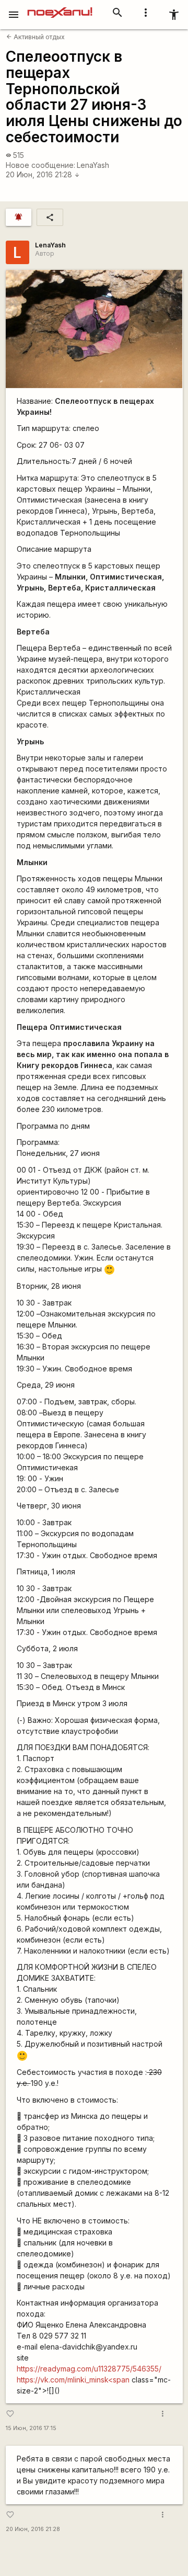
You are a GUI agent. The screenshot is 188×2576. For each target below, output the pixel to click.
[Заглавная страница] (60, 7)
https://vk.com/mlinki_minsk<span (73, 2380)
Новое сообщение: (40, 165)
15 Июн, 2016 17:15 (31, 2428)
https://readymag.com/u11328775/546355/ (89, 2369)
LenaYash (93, 165)
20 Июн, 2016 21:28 (43, 174)
